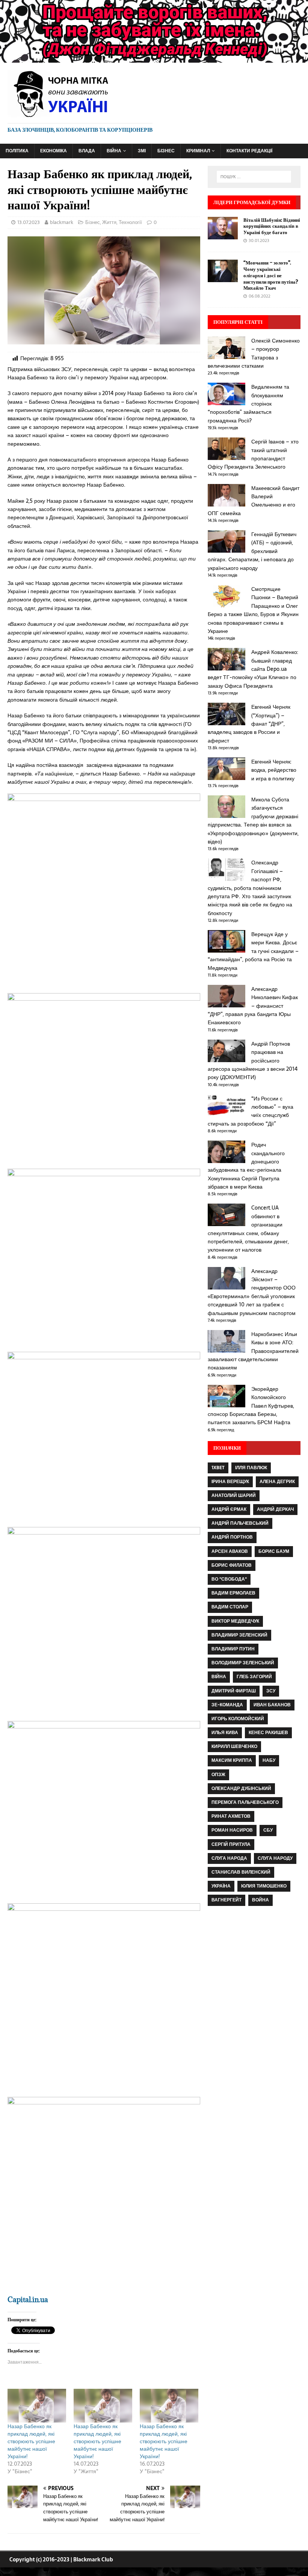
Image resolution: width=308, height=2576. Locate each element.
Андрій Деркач (275, 1509)
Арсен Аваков (230, 1551)
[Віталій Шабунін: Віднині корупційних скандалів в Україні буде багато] (223, 235)
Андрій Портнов (232, 1537)
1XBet (218, 1468)
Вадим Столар (230, 1607)
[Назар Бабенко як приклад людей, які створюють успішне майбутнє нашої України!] (37, 2405)
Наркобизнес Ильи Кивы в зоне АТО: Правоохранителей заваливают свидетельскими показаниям (253, 1351)
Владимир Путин (233, 1649)
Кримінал (198, 151)
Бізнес (166, 151)
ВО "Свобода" (229, 1579)
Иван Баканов (272, 1705)
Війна (114, 151)
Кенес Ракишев (268, 1733)
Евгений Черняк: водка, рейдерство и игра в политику (274, 770)
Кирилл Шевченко (234, 1746)
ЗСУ (271, 1691)
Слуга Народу (275, 1858)
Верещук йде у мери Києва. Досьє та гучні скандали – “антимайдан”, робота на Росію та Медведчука (253, 951)
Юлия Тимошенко (264, 1886)
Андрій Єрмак (229, 1509)
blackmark (62, 222)
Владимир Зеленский (239, 1635)
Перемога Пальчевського (245, 1802)
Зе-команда (227, 1705)
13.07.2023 (29, 222)
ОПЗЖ (218, 1775)
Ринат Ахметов (231, 1816)
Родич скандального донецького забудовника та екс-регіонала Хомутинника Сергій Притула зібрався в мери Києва (246, 1166)
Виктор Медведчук (235, 1621)
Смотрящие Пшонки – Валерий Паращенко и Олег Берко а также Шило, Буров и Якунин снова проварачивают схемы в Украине (253, 610)
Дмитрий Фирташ (234, 1691)
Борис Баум (274, 1551)
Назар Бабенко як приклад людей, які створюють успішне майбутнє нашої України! (31, 2441)
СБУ (268, 1830)
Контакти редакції (249, 151)
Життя (109, 222)
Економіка (54, 151)
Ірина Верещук (230, 1482)
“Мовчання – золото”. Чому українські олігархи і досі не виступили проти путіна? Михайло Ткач (271, 275)
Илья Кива (225, 1733)
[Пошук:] (254, 177)
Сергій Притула (231, 1844)
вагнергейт (226, 1900)
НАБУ (269, 1760)
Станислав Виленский (241, 1872)
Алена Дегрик (277, 1482)
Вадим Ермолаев (233, 1593)
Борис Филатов (232, 1565)
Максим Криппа (232, 1760)
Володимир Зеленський (243, 1663)
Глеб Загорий (254, 1677)
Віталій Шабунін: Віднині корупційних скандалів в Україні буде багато (272, 226)
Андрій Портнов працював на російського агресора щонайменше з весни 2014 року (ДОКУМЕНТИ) (253, 1061)
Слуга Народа (229, 1858)
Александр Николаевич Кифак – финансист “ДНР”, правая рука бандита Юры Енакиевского (253, 1006)
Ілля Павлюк (251, 1468)
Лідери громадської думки (252, 202)
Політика (17, 151)
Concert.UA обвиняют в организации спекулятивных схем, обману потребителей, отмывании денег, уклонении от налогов (248, 1229)
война (260, 1900)
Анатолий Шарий (234, 1495)
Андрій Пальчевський (240, 1523)
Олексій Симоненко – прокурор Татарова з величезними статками (254, 353)
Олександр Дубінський (241, 1788)
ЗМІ (142, 151)
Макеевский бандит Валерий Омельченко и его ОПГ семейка (254, 501)
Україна (221, 1886)
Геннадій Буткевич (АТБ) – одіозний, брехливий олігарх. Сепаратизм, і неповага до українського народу (252, 551)
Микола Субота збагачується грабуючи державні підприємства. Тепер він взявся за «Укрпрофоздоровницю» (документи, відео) (253, 821)
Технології (130, 222)
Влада (87, 151)
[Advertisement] (254, 1970)
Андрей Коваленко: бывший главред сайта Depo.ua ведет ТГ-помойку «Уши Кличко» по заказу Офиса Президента (253, 669)
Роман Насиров (232, 1830)
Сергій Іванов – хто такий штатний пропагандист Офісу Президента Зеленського (253, 454)
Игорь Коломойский (238, 1719)
